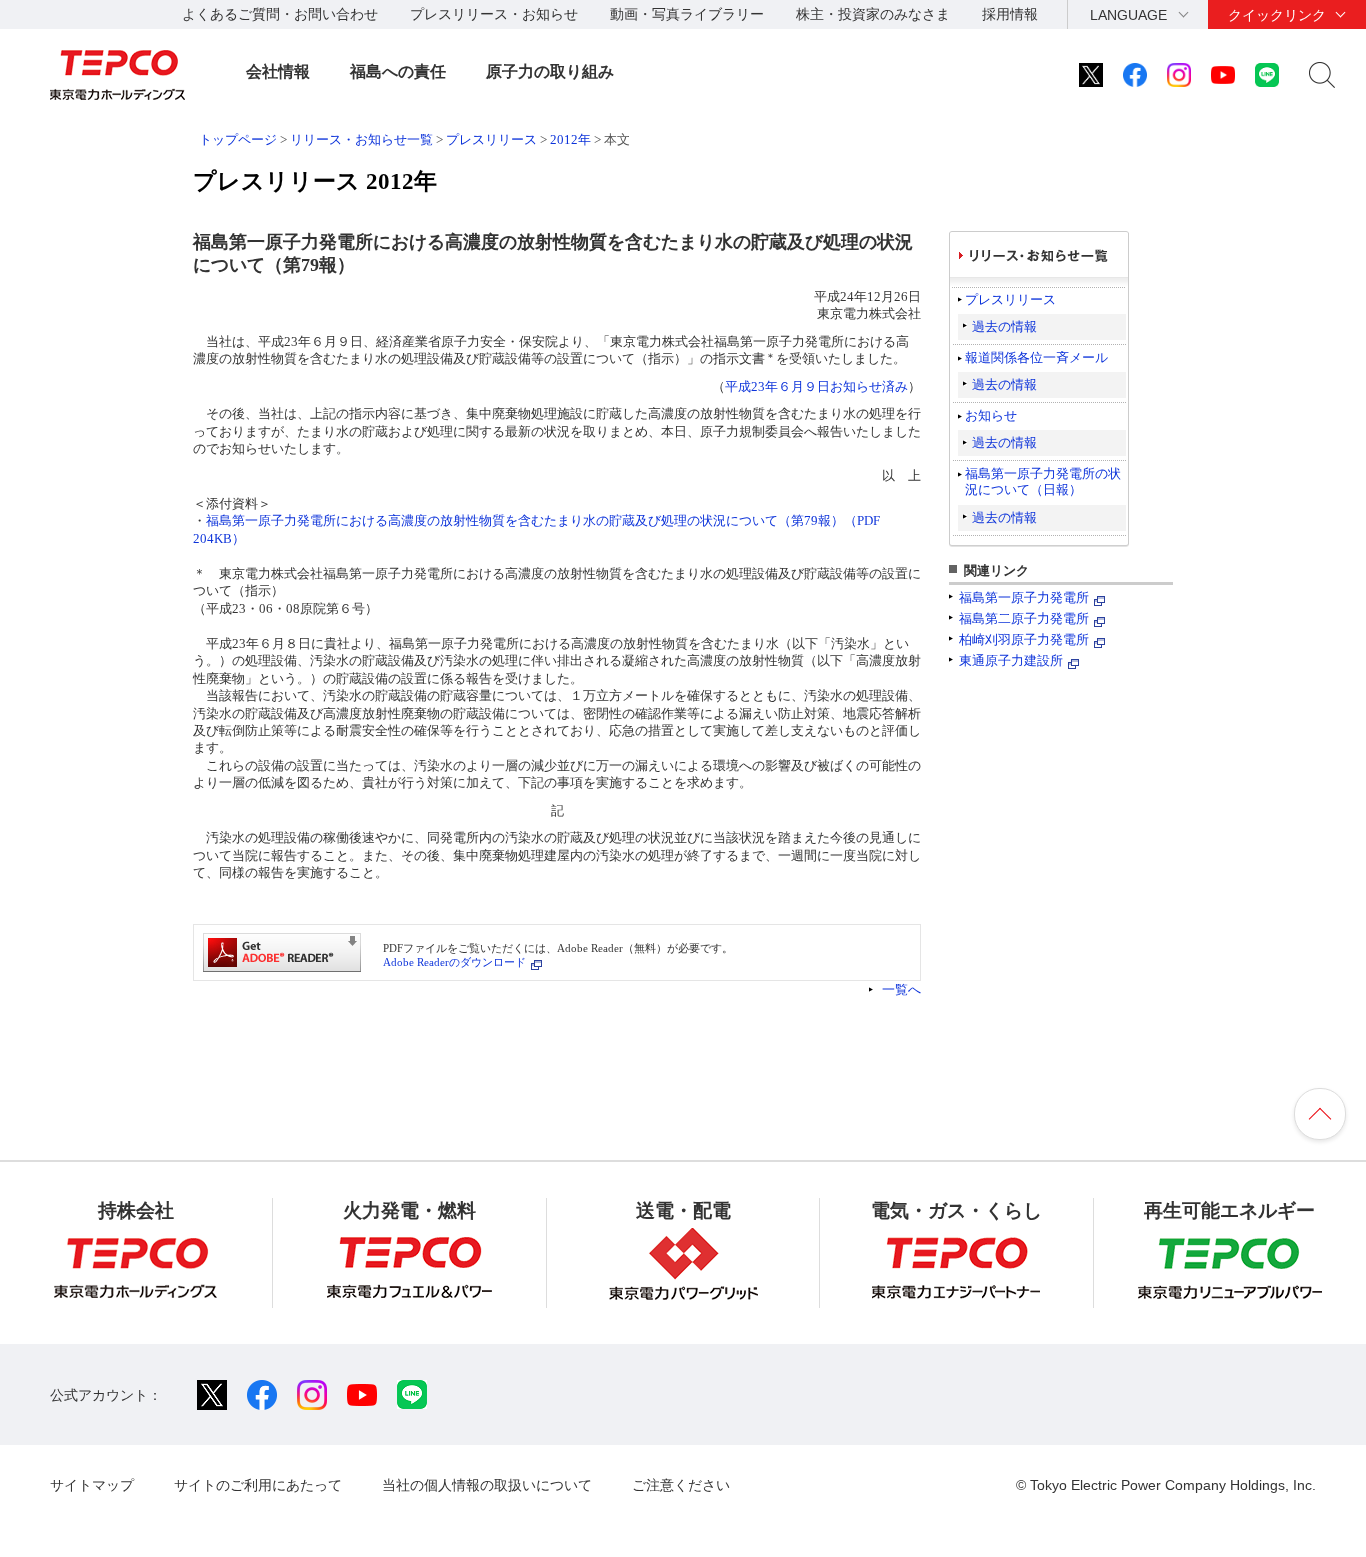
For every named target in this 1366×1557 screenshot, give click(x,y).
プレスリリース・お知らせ (494, 14)
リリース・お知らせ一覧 (361, 139)
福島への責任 (398, 71)
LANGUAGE (1128, 15)
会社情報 (278, 71)
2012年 (570, 139)
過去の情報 (1004, 326)
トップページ (238, 139)
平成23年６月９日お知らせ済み (816, 386)
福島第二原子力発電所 (1024, 618)
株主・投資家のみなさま (873, 14)
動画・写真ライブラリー (687, 14)
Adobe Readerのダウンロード (454, 962)
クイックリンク (1277, 15)
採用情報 (1010, 14)
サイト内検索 (1322, 75)
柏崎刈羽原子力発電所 (1024, 639)
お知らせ (991, 415)
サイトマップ (92, 1485)
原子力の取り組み (550, 71)
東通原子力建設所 (1011, 660)
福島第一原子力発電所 (1024, 597)
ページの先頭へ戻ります (1320, 1114)
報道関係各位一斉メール (1036, 357)
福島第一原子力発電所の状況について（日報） (1043, 481)
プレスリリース (491, 139)
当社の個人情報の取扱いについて (487, 1485)
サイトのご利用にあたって (258, 1485)
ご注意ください (681, 1485)
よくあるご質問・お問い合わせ (280, 14)
